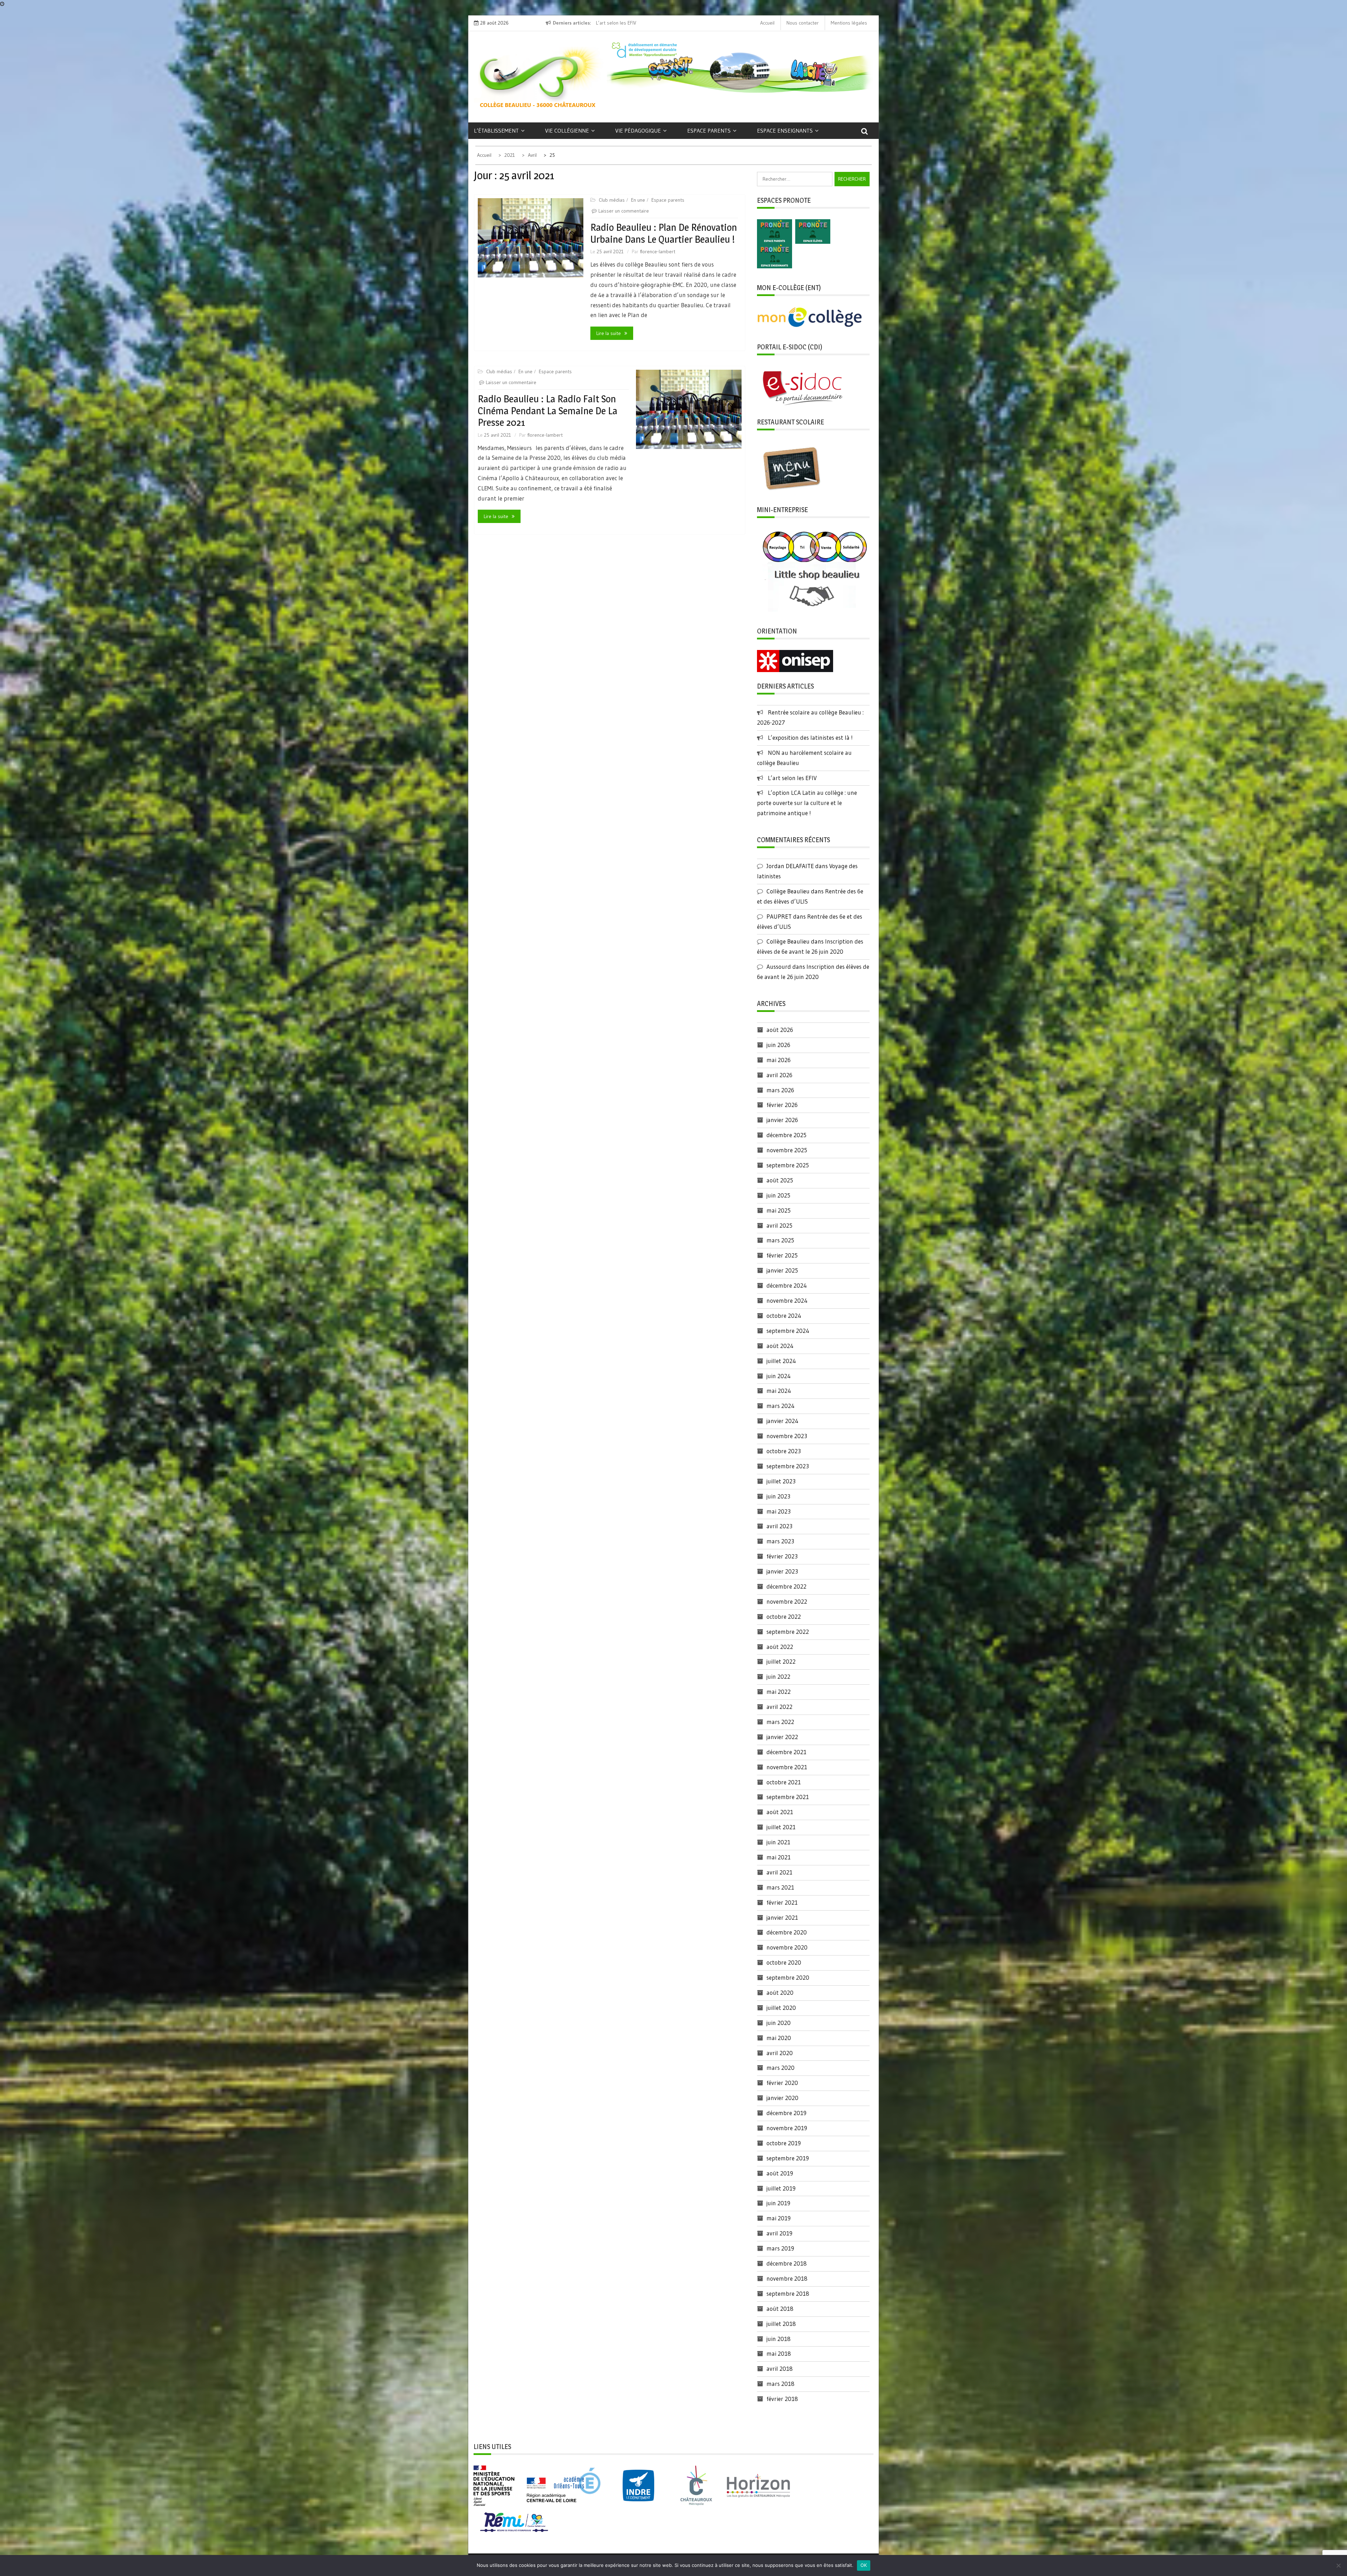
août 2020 (780, 1993)
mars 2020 (780, 2068)
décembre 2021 (786, 1752)
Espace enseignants (785, 130)
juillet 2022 (781, 1661)
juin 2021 (778, 1842)
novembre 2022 (787, 1601)
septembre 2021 (788, 1797)
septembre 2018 (788, 2293)
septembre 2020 (788, 1977)
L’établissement (496, 130)
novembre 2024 (787, 1300)
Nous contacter (803, 23)
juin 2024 (779, 1376)
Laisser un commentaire (624, 211)
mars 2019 (780, 2248)
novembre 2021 (787, 1767)
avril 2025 (779, 1225)
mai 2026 (779, 1060)
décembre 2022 (786, 1586)
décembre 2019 (786, 2113)
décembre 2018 (787, 2263)
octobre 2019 (784, 2143)
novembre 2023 (787, 1436)
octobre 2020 (784, 1962)
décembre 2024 (787, 1285)
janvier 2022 (782, 1737)
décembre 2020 (787, 1932)
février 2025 (782, 1255)
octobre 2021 (784, 1782)
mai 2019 (779, 2218)
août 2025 (780, 1180)
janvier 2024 (782, 1421)
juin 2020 (779, 2023)
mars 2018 (780, 2384)
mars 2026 (780, 1090)
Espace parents (709, 130)
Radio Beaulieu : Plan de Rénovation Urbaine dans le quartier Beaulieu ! (664, 233)
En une (638, 200)
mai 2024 (779, 1391)
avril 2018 (780, 2369)
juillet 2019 (781, 2188)
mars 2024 (780, 1406)
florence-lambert (658, 251)
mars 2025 (780, 1240)
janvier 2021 (782, 1917)
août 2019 (780, 2173)
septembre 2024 (788, 1331)
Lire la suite (609, 333)
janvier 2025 (782, 1270)
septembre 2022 (788, 1632)
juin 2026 (778, 1045)
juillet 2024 (781, 1361)
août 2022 (780, 1647)
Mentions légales (849, 23)
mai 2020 (779, 2038)
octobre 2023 (784, 1451)
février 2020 (782, 2083)
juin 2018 (779, 2339)
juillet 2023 (781, 1481)
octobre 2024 (784, 1316)
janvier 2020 (782, 2098)
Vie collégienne (567, 130)
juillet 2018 (781, 2324)
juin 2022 (778, 1676)
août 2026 (780, 1030)
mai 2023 (779, 1511)
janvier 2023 (782, 1571)
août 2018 (780, 2309)
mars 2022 (780, 1722)
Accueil (767, 23)
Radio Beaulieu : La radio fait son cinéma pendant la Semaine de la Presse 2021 (548, 411)
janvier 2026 (782, 1120)
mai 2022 (779, 1692)
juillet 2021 (781, 1827)
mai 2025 (779, 1210)
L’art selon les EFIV (792, 778)
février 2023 (782, 1556)
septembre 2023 (788, 1466)
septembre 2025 (788, 1165)
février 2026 (782, 1105)
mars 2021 (780, 1887)
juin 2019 (778, 2203)
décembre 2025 (786, 1135)
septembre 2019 (788, 2158)
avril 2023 (779, 1526)
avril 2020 (780, 2053)
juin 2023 (778, 1496)
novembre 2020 (787, 1947)
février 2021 (782, 1902)
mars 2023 (780, 1541)
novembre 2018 (787, 2278)
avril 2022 (779, 1707)
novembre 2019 (787, 2128)
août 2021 (780, 1812)
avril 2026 (779, 1075)
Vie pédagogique (638, 130)
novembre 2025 (787, 1150)
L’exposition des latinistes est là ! (810, 737)
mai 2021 (779, 1857)
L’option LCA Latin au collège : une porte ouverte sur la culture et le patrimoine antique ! (807, 803)
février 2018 (782, 2399)
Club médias (612, 200)
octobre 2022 (784, 1616)
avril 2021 (779, 1872)
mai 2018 (779, 2353)
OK (864, 2565)
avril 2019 (779, 2233)
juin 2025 (778, 1195)
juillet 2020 (781, 2008)
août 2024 (780, 1346)
